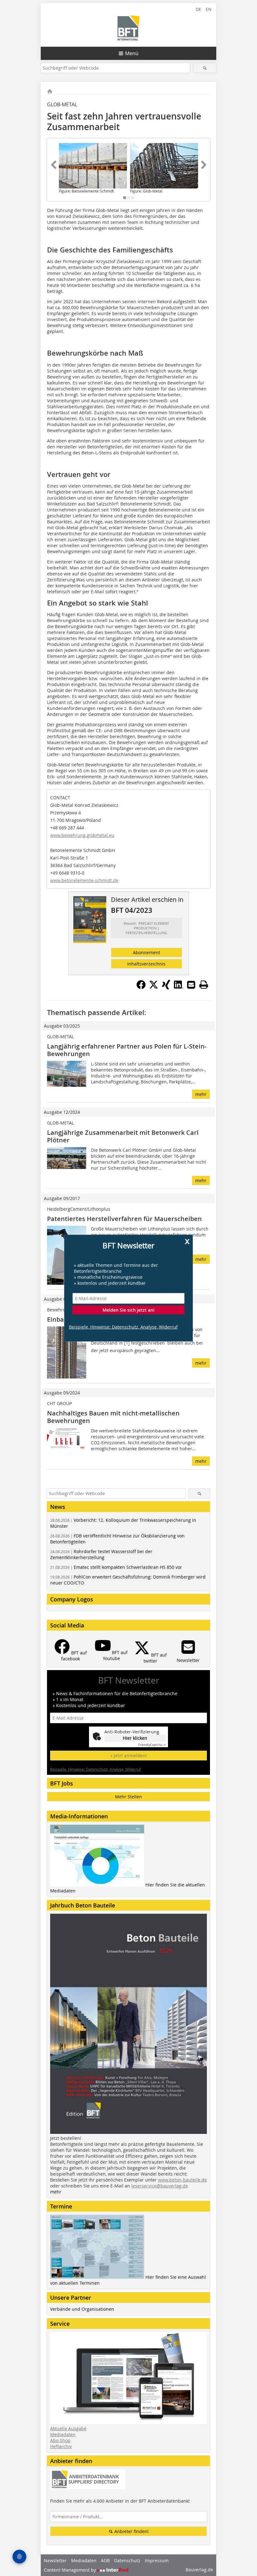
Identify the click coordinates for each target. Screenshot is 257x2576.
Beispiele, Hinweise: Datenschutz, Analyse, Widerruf (123, 1327)
